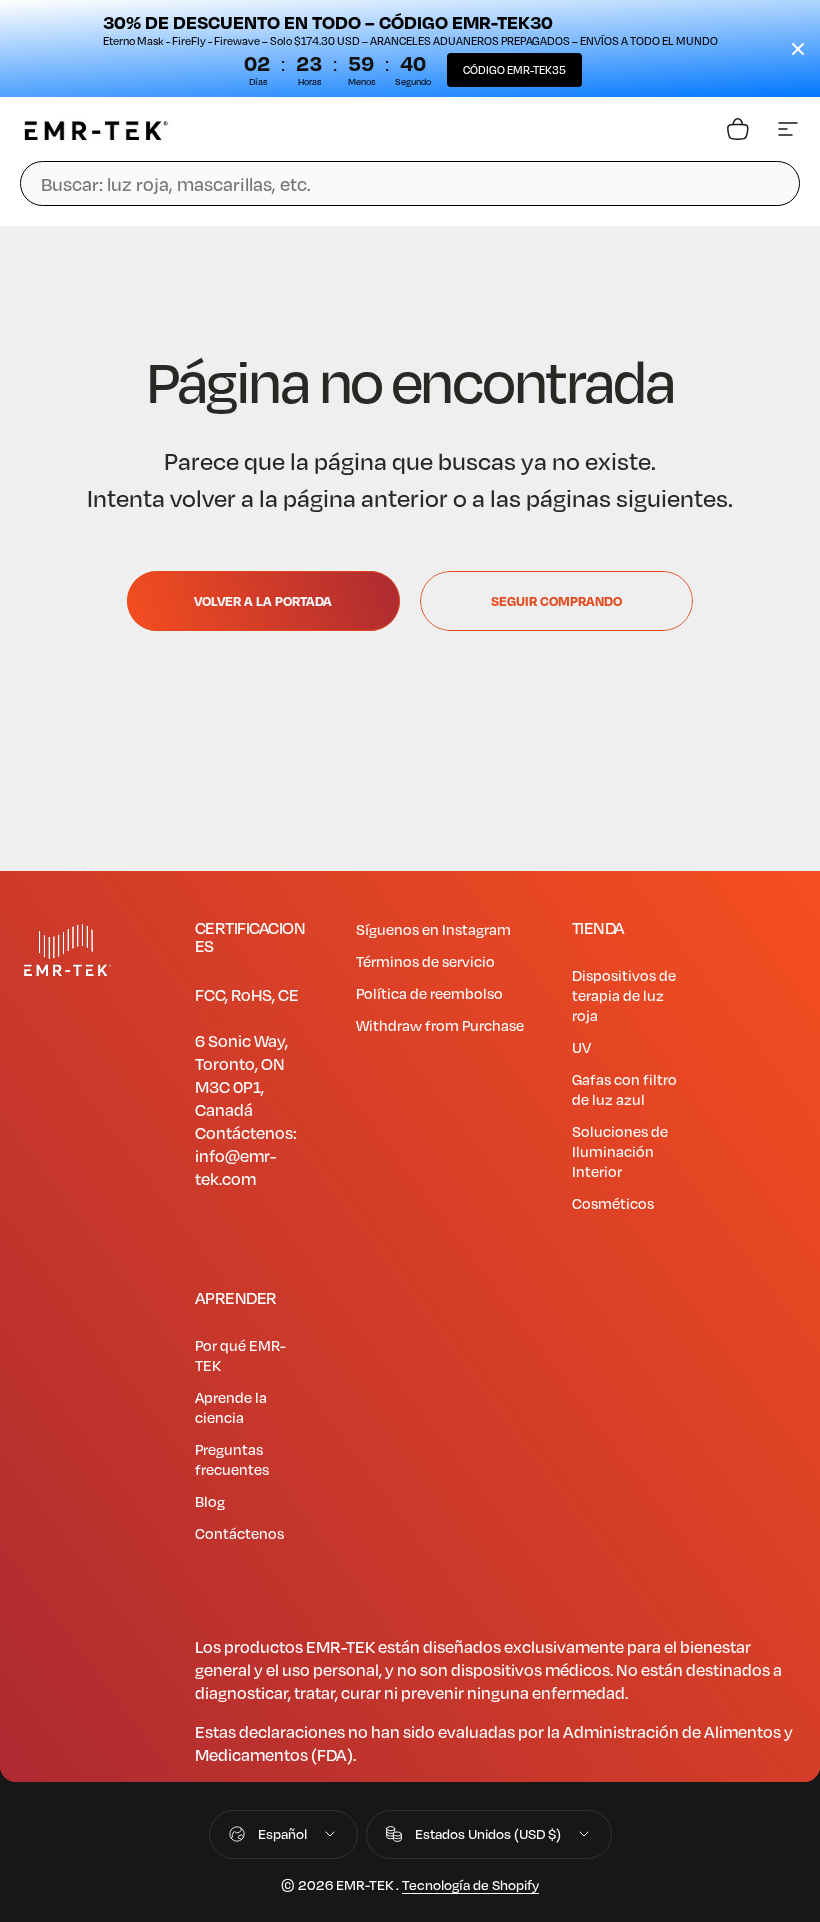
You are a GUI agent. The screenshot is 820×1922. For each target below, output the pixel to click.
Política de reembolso (429, 993)
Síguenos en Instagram (433, 929)
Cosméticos (613, 1203)
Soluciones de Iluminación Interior (620, 1151)
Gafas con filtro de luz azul (624, 1089)
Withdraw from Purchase (440, 1025)
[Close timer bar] (798, 49)
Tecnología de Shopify (470, 1884)
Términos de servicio (425, 961)
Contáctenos (239, 1533)
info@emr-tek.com (235, 1167)
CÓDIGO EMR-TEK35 (514, 69)
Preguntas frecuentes (232, 1459)
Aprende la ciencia (231, 1407)
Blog (210, 1501)
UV (581, 1047)
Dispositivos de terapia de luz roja (624, 995)
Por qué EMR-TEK (240, 1355)
